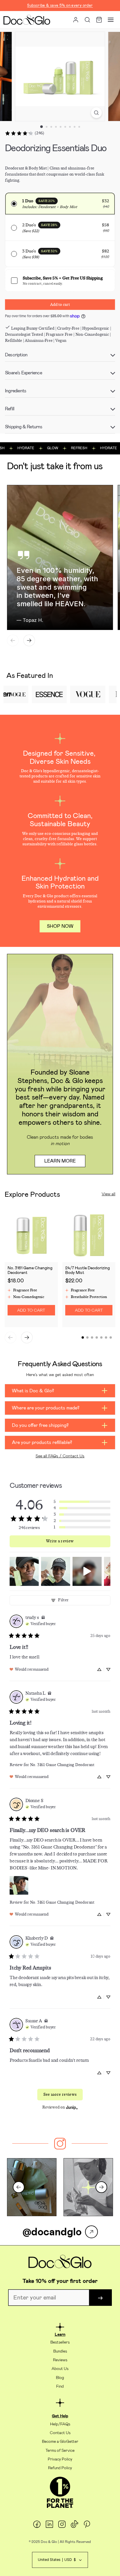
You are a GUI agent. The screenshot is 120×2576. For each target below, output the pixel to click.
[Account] (76, 20)
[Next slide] (29, 640)
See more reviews (60, 2094)
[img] (43, 1618)
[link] (24, 133)
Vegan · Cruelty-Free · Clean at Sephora (60, 11)
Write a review (60, 1541)
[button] (60, 204)
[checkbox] (60, 279)
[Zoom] (97, 113)
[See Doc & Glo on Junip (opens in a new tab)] (72, 2107)
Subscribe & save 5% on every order (60, 5)
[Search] (87, 20)
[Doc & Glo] (27, 20)
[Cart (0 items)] (99, 20)
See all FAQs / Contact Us (60, 1456)
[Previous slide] (13, 640)
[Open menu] (111, 20)
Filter (63, 1600)
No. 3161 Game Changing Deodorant (62, 1765)
